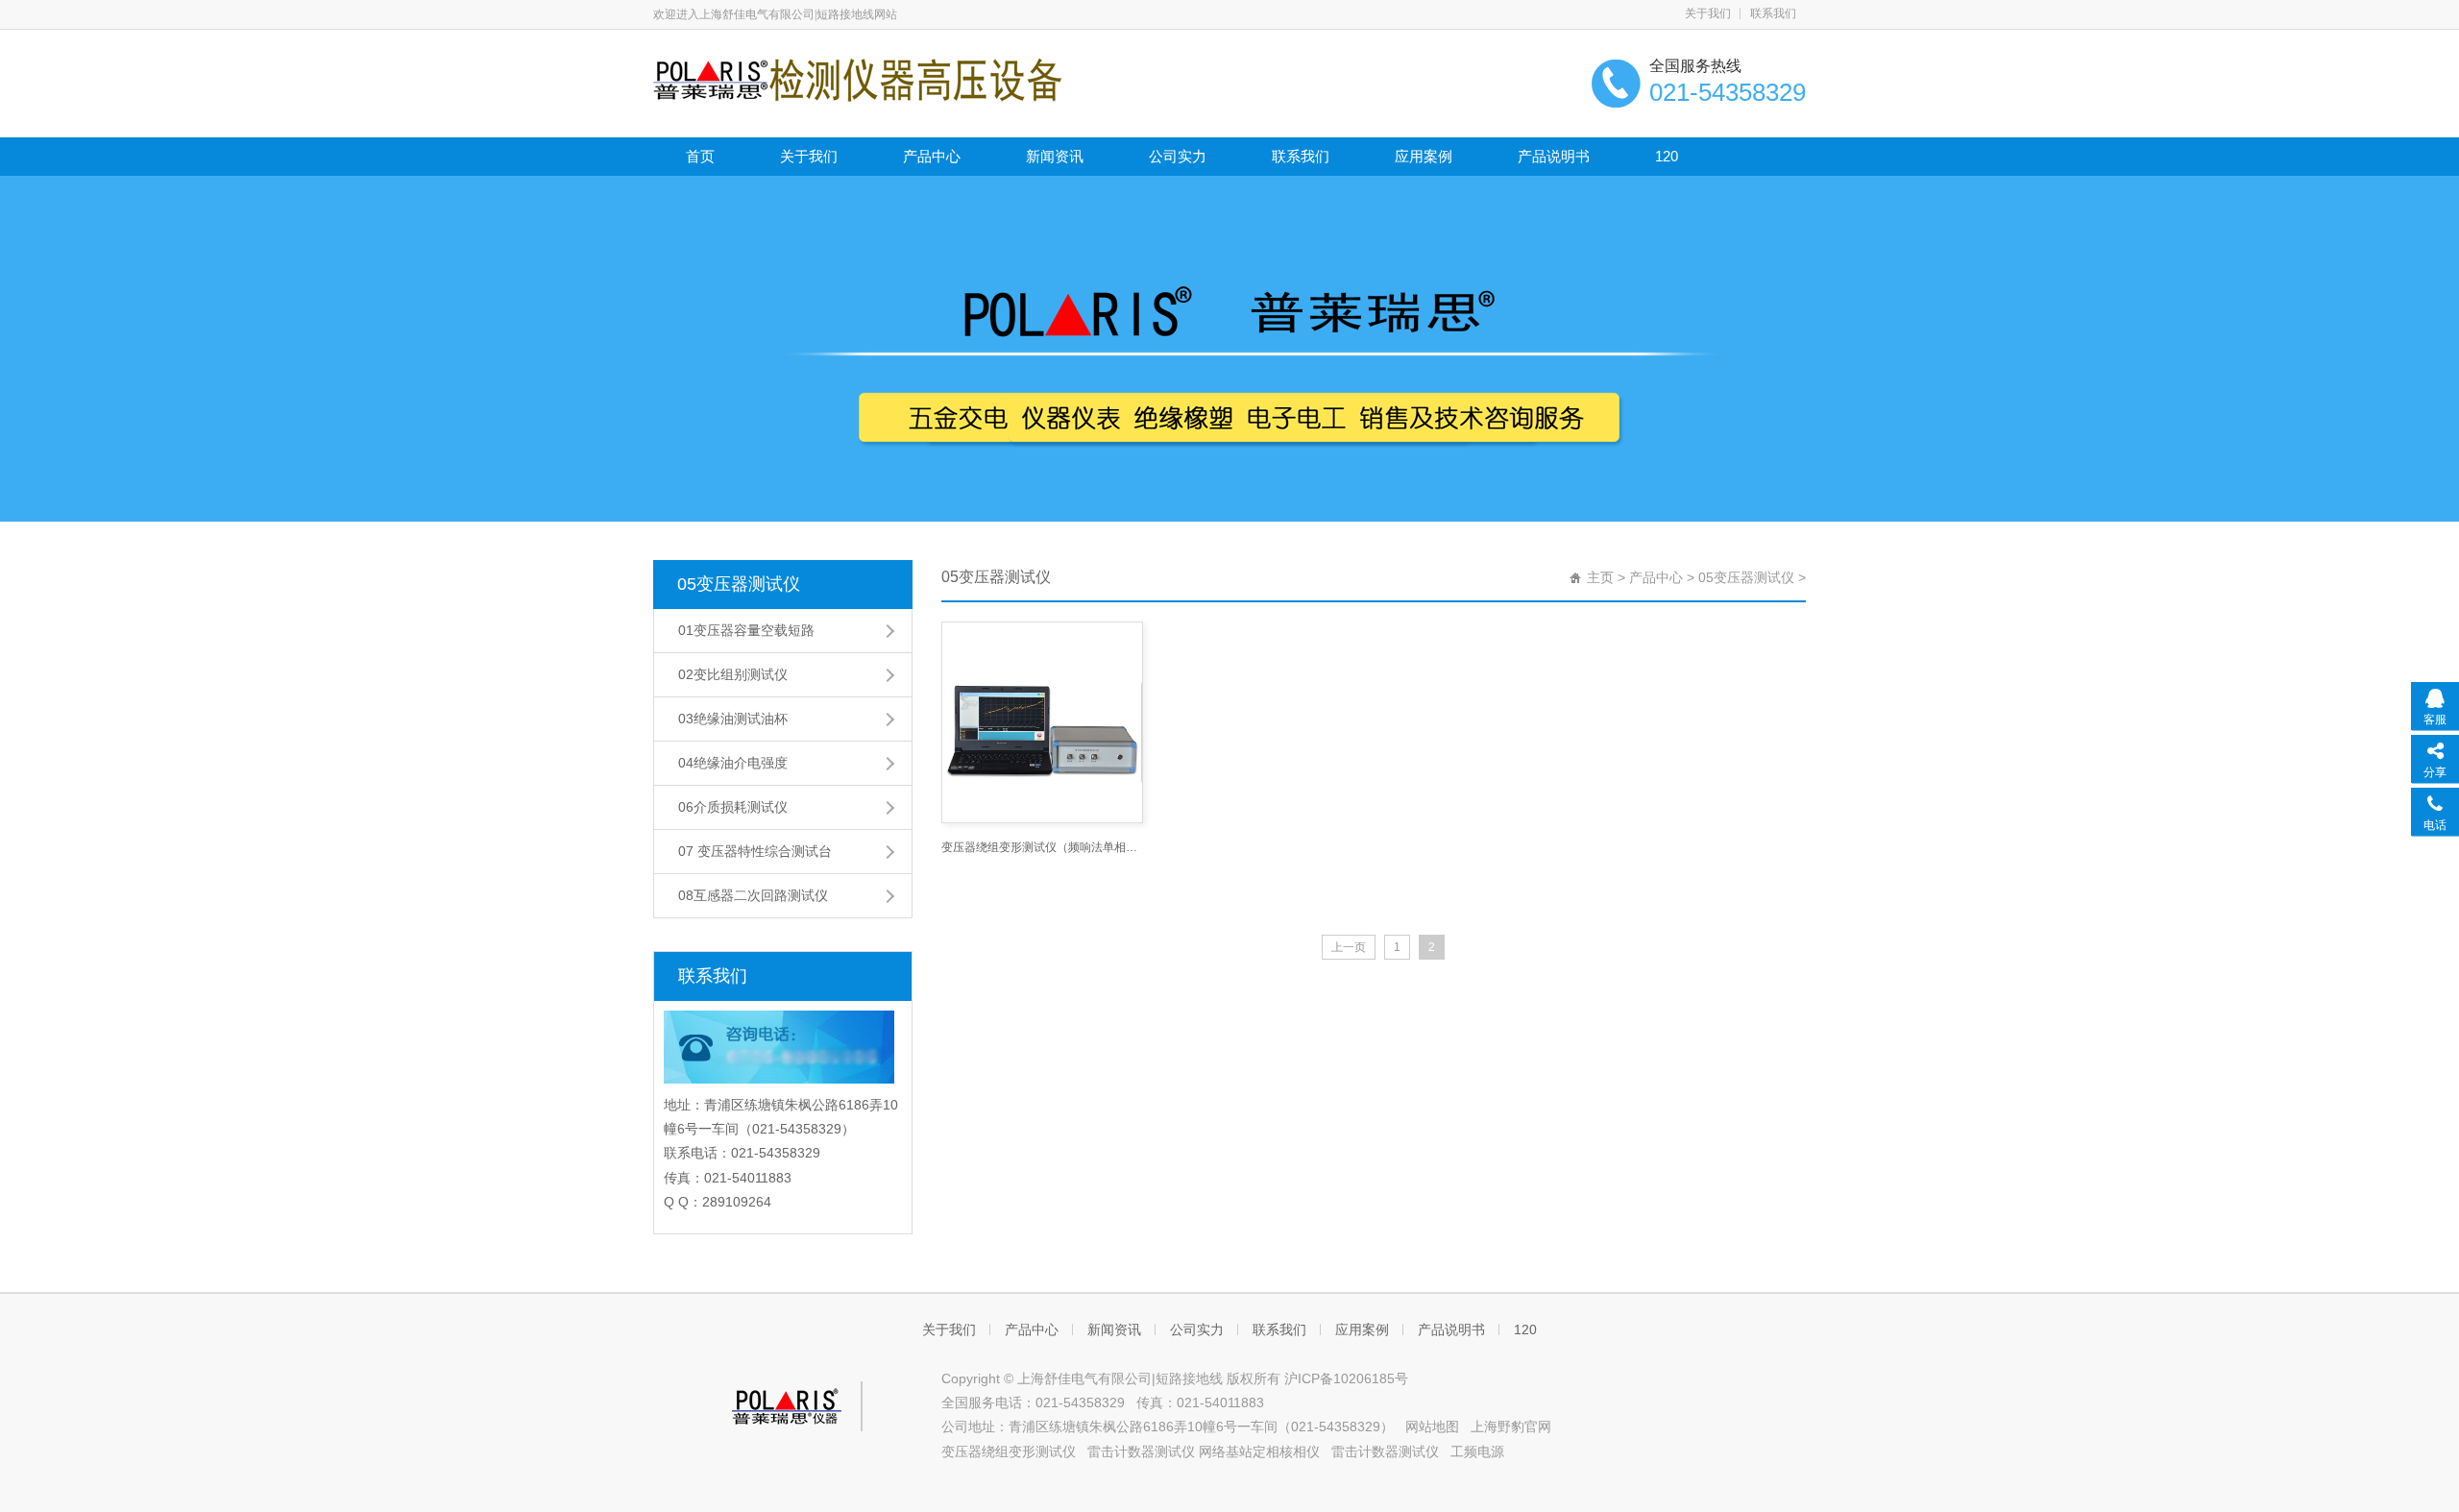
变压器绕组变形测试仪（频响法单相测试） (1042, 847)
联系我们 (1773, 13)
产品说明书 (1554, 156)
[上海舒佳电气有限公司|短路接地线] (857, 79)
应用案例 (1424, 156)
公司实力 (1178, 156)
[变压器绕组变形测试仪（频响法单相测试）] (1042, 722)
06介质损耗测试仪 (733, 807)
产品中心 (932, 156)
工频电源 (1477, 1451)
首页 (700, 156)
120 (1667, 156)
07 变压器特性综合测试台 (755, 851)
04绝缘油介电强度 (733, 763)
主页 (1600, 577)
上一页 (1349, 947)
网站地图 (1432, 1427)
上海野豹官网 (1511, 1427)
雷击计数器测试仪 (1141, 1451)
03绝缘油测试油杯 (733, 719)
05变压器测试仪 (739, 584)
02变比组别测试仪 (733, 674)
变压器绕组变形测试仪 (1009, 1451)
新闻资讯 (1055, 156)
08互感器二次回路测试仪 (753, 895)
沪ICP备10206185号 (1346, 1378)
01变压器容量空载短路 (746, 630)
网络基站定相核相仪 (1259, 1451)
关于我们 (1708, 13)
